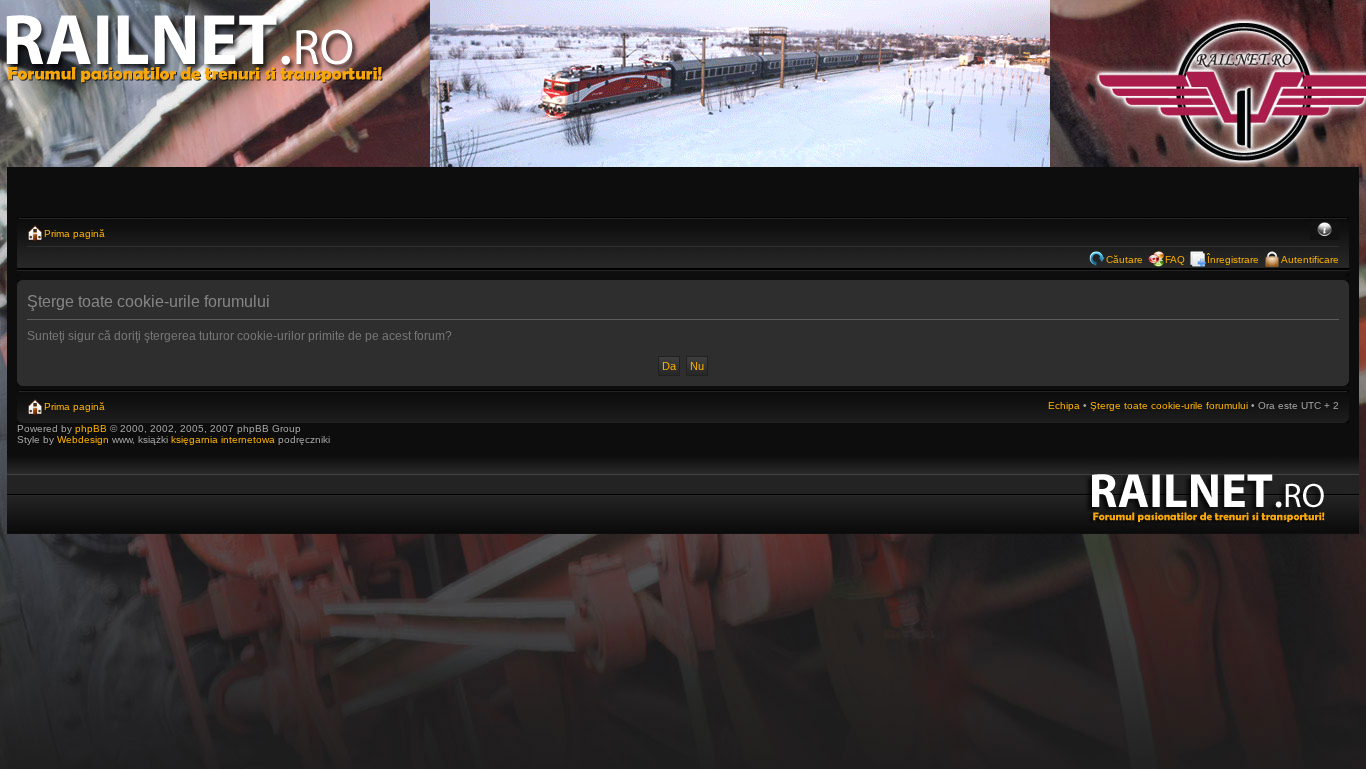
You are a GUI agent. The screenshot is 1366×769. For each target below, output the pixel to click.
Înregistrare (1233, 259)
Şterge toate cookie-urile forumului (1169, 405)
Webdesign (84, 439)
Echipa (1064, 405)
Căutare (1124, 259)
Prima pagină (74, 233)
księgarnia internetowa (223, 439)
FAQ (1175, 259)
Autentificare (1310, 259)
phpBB (91, 428)
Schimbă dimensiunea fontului (1324, 231)
